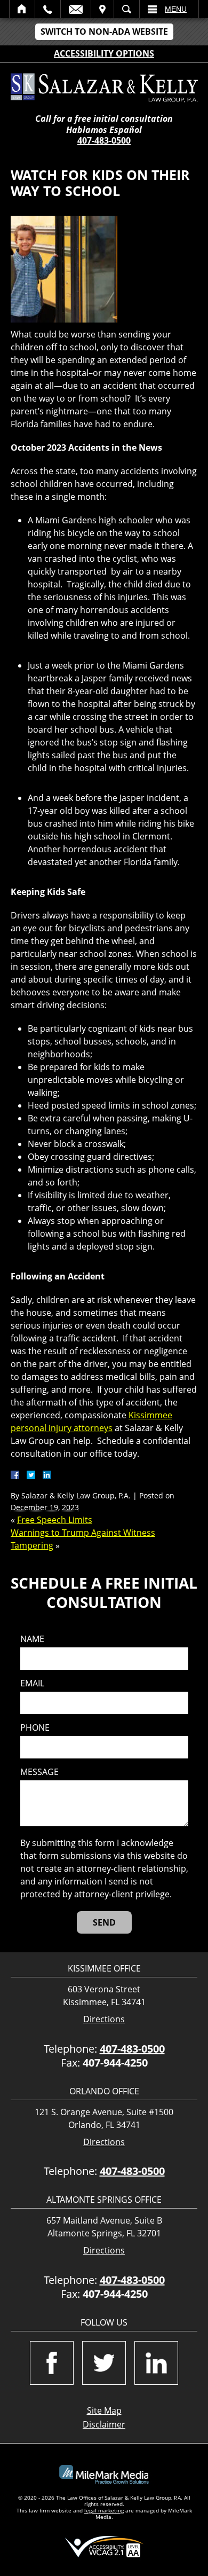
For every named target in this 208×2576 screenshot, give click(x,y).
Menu (176, 9)
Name (32, 1639)
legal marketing (104, 2510)
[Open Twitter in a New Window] (104, 2363)
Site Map (104, 2410)
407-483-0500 (104, 140)
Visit (102, 9)
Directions (104, 2019)
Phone (35, 1728)
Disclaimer (104, 2424)
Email (76, 9)
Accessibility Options (104, 53)
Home (22, 9)
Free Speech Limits (55, 1520)
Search (127, 9)
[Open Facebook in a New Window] (52, 2363)
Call (48, 9)
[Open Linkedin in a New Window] (156, 2363)
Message (39, 1772)
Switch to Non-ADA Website (104, 32)
